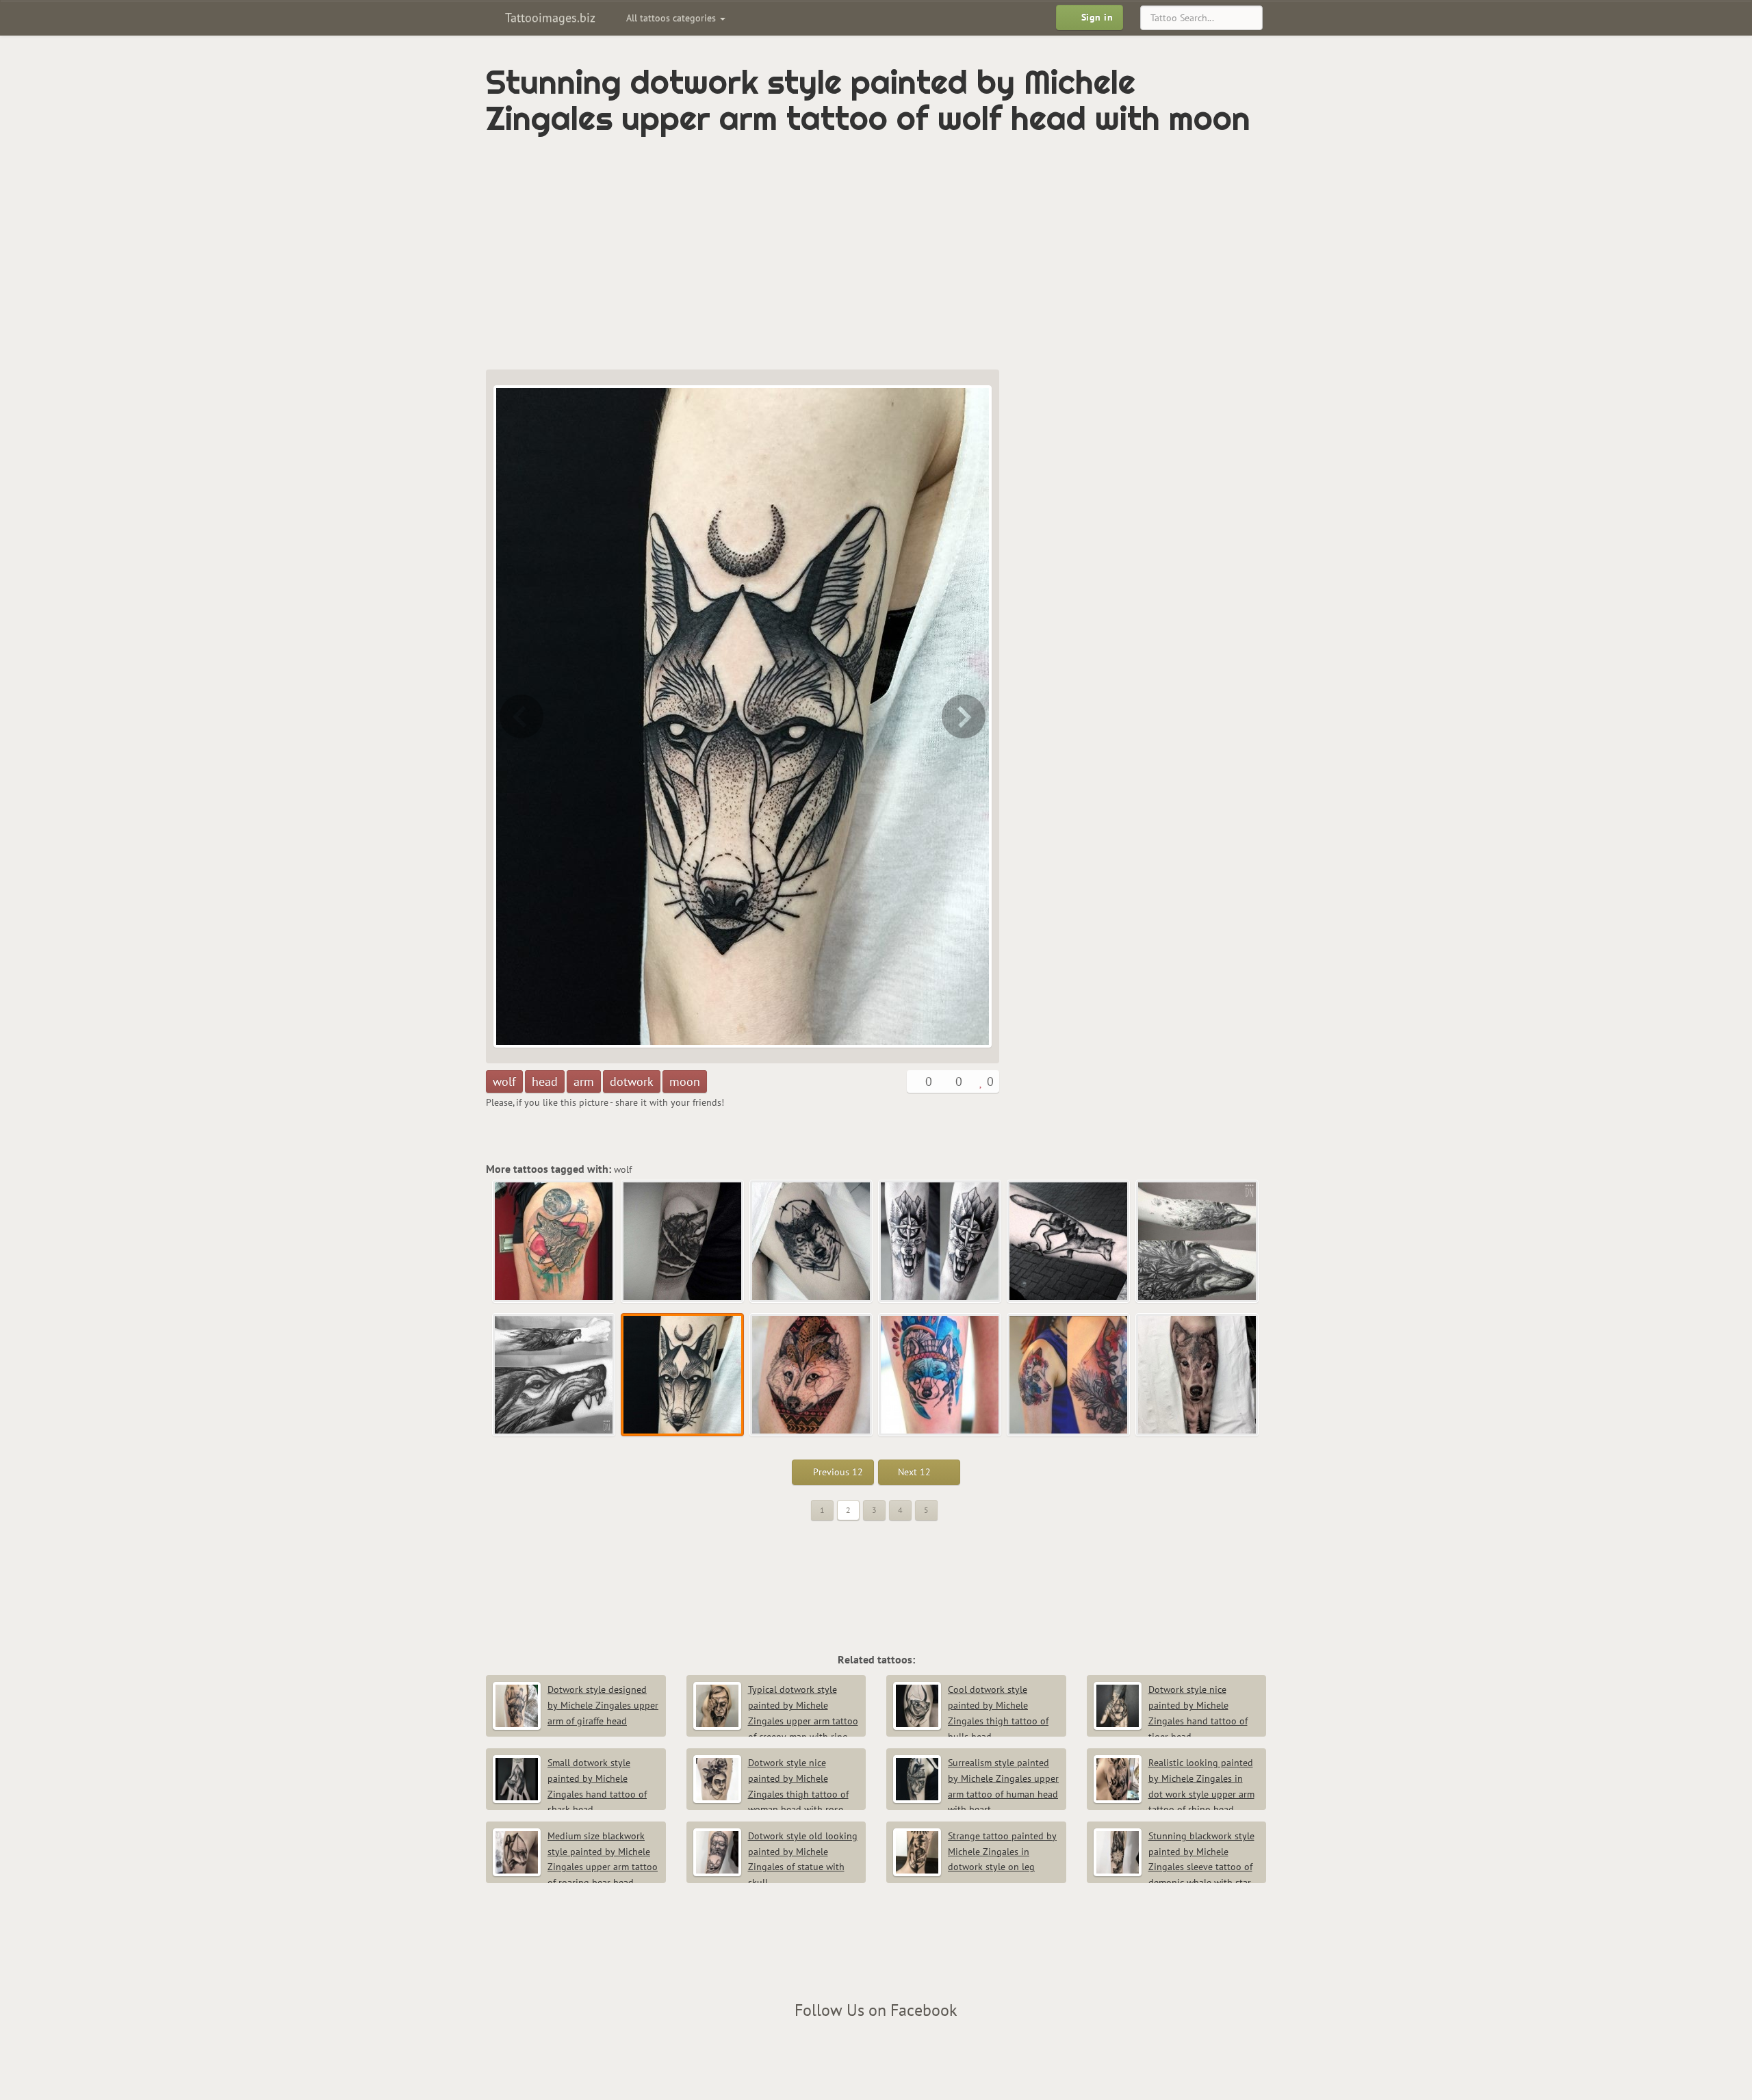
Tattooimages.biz (549, 17)
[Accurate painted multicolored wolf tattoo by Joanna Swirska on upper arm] (1069, 1375)
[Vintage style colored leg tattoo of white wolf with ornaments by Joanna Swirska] (965, 716)
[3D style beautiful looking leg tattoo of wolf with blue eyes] (1198, 1375)
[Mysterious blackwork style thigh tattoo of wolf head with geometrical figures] (812, 1242)
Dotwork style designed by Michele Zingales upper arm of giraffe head (603, 1705)
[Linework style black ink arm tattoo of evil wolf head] (520, 716)
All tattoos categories (672, 18)
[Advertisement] (818, 253)
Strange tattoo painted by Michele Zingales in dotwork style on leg (1002, 1852)
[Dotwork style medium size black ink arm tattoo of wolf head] (683, 1242)
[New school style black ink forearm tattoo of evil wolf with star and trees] (940, 1242)
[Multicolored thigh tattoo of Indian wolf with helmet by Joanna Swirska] (940, 1375)
